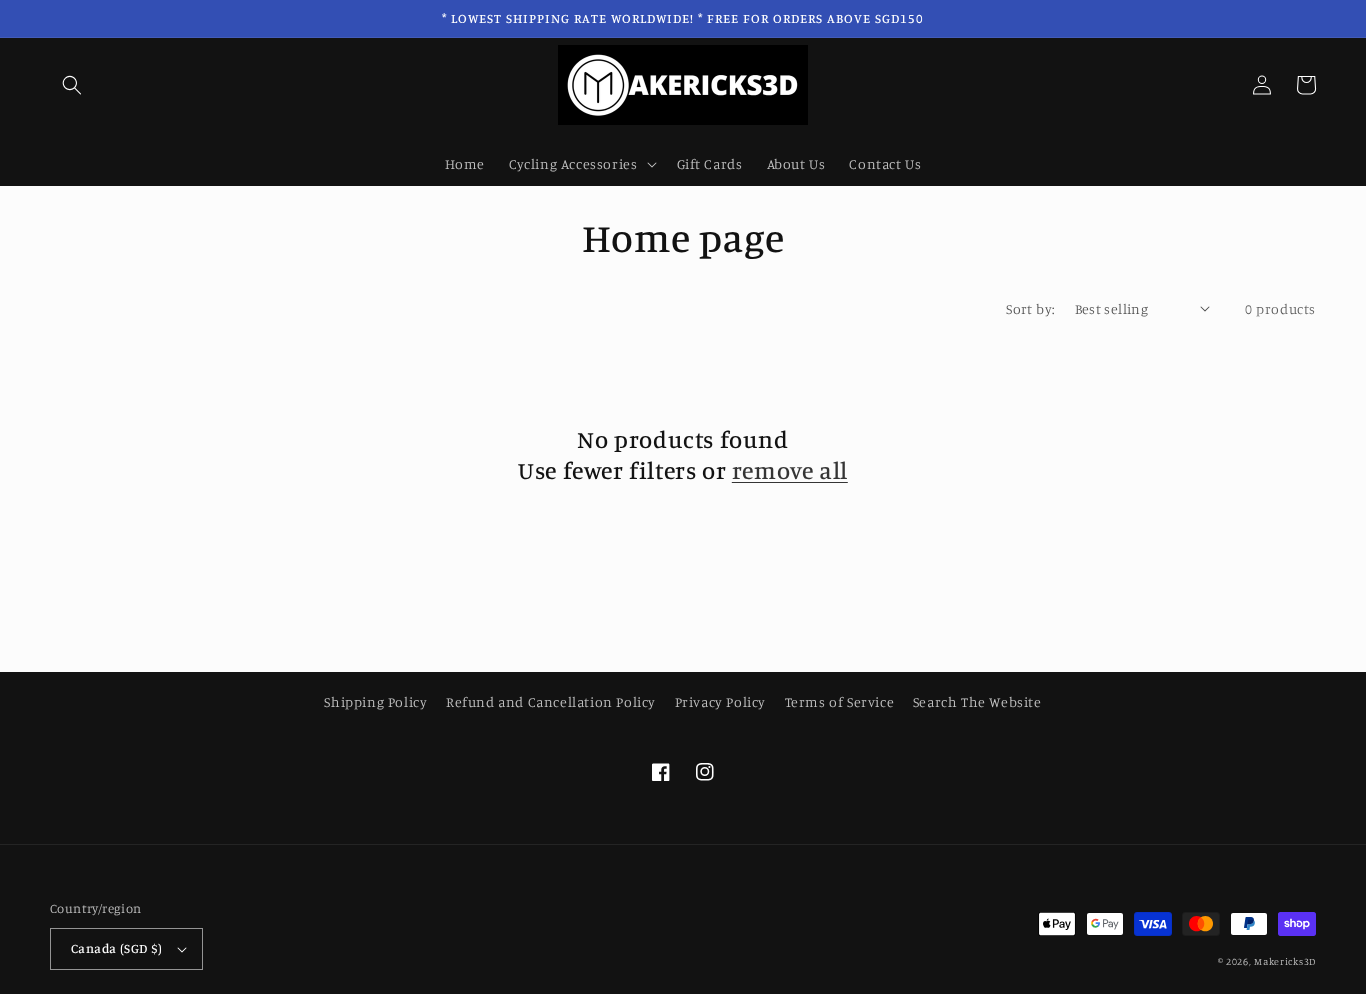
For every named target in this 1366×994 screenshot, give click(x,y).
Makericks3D (1285, 961)
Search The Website (977, 701)
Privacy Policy (720, 701)
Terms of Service (840, 701)
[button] (72, 85)
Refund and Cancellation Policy (551, 701)
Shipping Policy (375, 701)
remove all (790, 470)
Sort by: (1030, 308)
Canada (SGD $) (117, 948)
